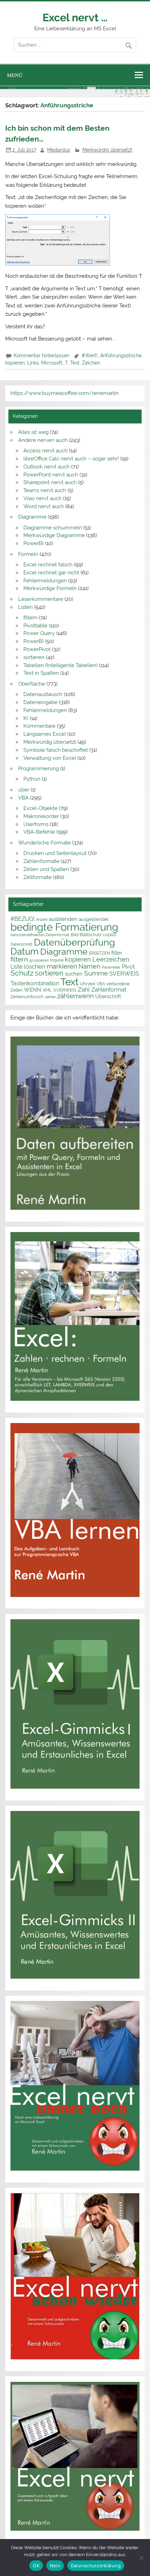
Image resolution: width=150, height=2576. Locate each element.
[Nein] (141, 2558)
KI (26, 718)
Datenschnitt (21, 944)
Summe (96, 973)
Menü (15, 75)
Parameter (111, 967)
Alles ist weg (33, 432)
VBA (23, 798)
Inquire (57, 960)
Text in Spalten (41, 673)
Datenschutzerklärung (96, 2566)
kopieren (15, 363)
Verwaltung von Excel (50, 758)
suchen (74, 974)
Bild (74, 935)
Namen (89, 966)
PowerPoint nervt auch (51, 475)
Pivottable (35, 626)
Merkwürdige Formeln (50, 588)
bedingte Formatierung (64, 927)
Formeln (28, 554)
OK (36, 2566)
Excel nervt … (75, 17)
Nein (55, 2566)
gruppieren (39, 960)
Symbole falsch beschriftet (56, 750)
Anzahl (42, 919)
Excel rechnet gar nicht (51, 573)
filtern (30, 618)
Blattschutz (91, 935)
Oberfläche (32, 684)
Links (33, 363)
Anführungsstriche (121, 356)
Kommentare (39, 726)
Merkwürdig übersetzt (107, 150)
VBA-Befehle (39, 832)
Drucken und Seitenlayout (55, 853)
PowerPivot (37, 649)
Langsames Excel (45, 734)
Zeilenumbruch (27, 997)
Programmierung (39, 769)
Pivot (128, 967)
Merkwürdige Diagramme (54, 535)
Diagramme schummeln (53, 528)
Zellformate (37, 877)
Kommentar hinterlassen (42, 356)
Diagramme (32, 517)
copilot (110, 935)
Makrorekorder (41, 816)
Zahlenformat (109, 990)
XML (47, 990)
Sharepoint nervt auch (50, 482)
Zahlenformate (41, 861)
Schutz (22, 973)
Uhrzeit (88, 984)
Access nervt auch (46, 451)
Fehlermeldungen (45, 581)
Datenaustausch (43, 694)
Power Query (39, 633)
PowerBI (33, 543)
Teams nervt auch (45, 490)
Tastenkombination (35, 983)
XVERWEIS (65, 990)
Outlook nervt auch (47, 467)
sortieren (34, 657)
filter (117, 953)
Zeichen (91, 363)
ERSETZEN (99, 953)
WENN (33, 990)
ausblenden (63, 919)
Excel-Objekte (40, 808)
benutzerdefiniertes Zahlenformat (40, 935)
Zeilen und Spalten (46, 869)
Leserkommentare (41, 599)
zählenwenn (76, 996)
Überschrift (108, 996)
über (24, 790)
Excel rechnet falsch (48, 565)
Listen (25, 607)
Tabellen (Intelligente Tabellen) (61, 665)
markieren (62, 966)
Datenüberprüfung (74, 942)
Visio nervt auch (43, 498)
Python (32, 779)
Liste (16, 967)
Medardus (59, 150)
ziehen (50, 997)
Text (75, 363)
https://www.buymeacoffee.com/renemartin (65, 393)
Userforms (36, 824)
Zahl (84, 989)
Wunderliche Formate (44, 843)
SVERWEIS (124, 973)
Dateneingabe (40, 702)
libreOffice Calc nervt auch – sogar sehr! (71, 459)
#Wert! (90, 356)
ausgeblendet (94, 919)
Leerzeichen (111, 959)
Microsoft (52, 363)
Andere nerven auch (43, 440)
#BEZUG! (22, 919)
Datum (25, 951)
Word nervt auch (44, 506)
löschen (35, 966)
